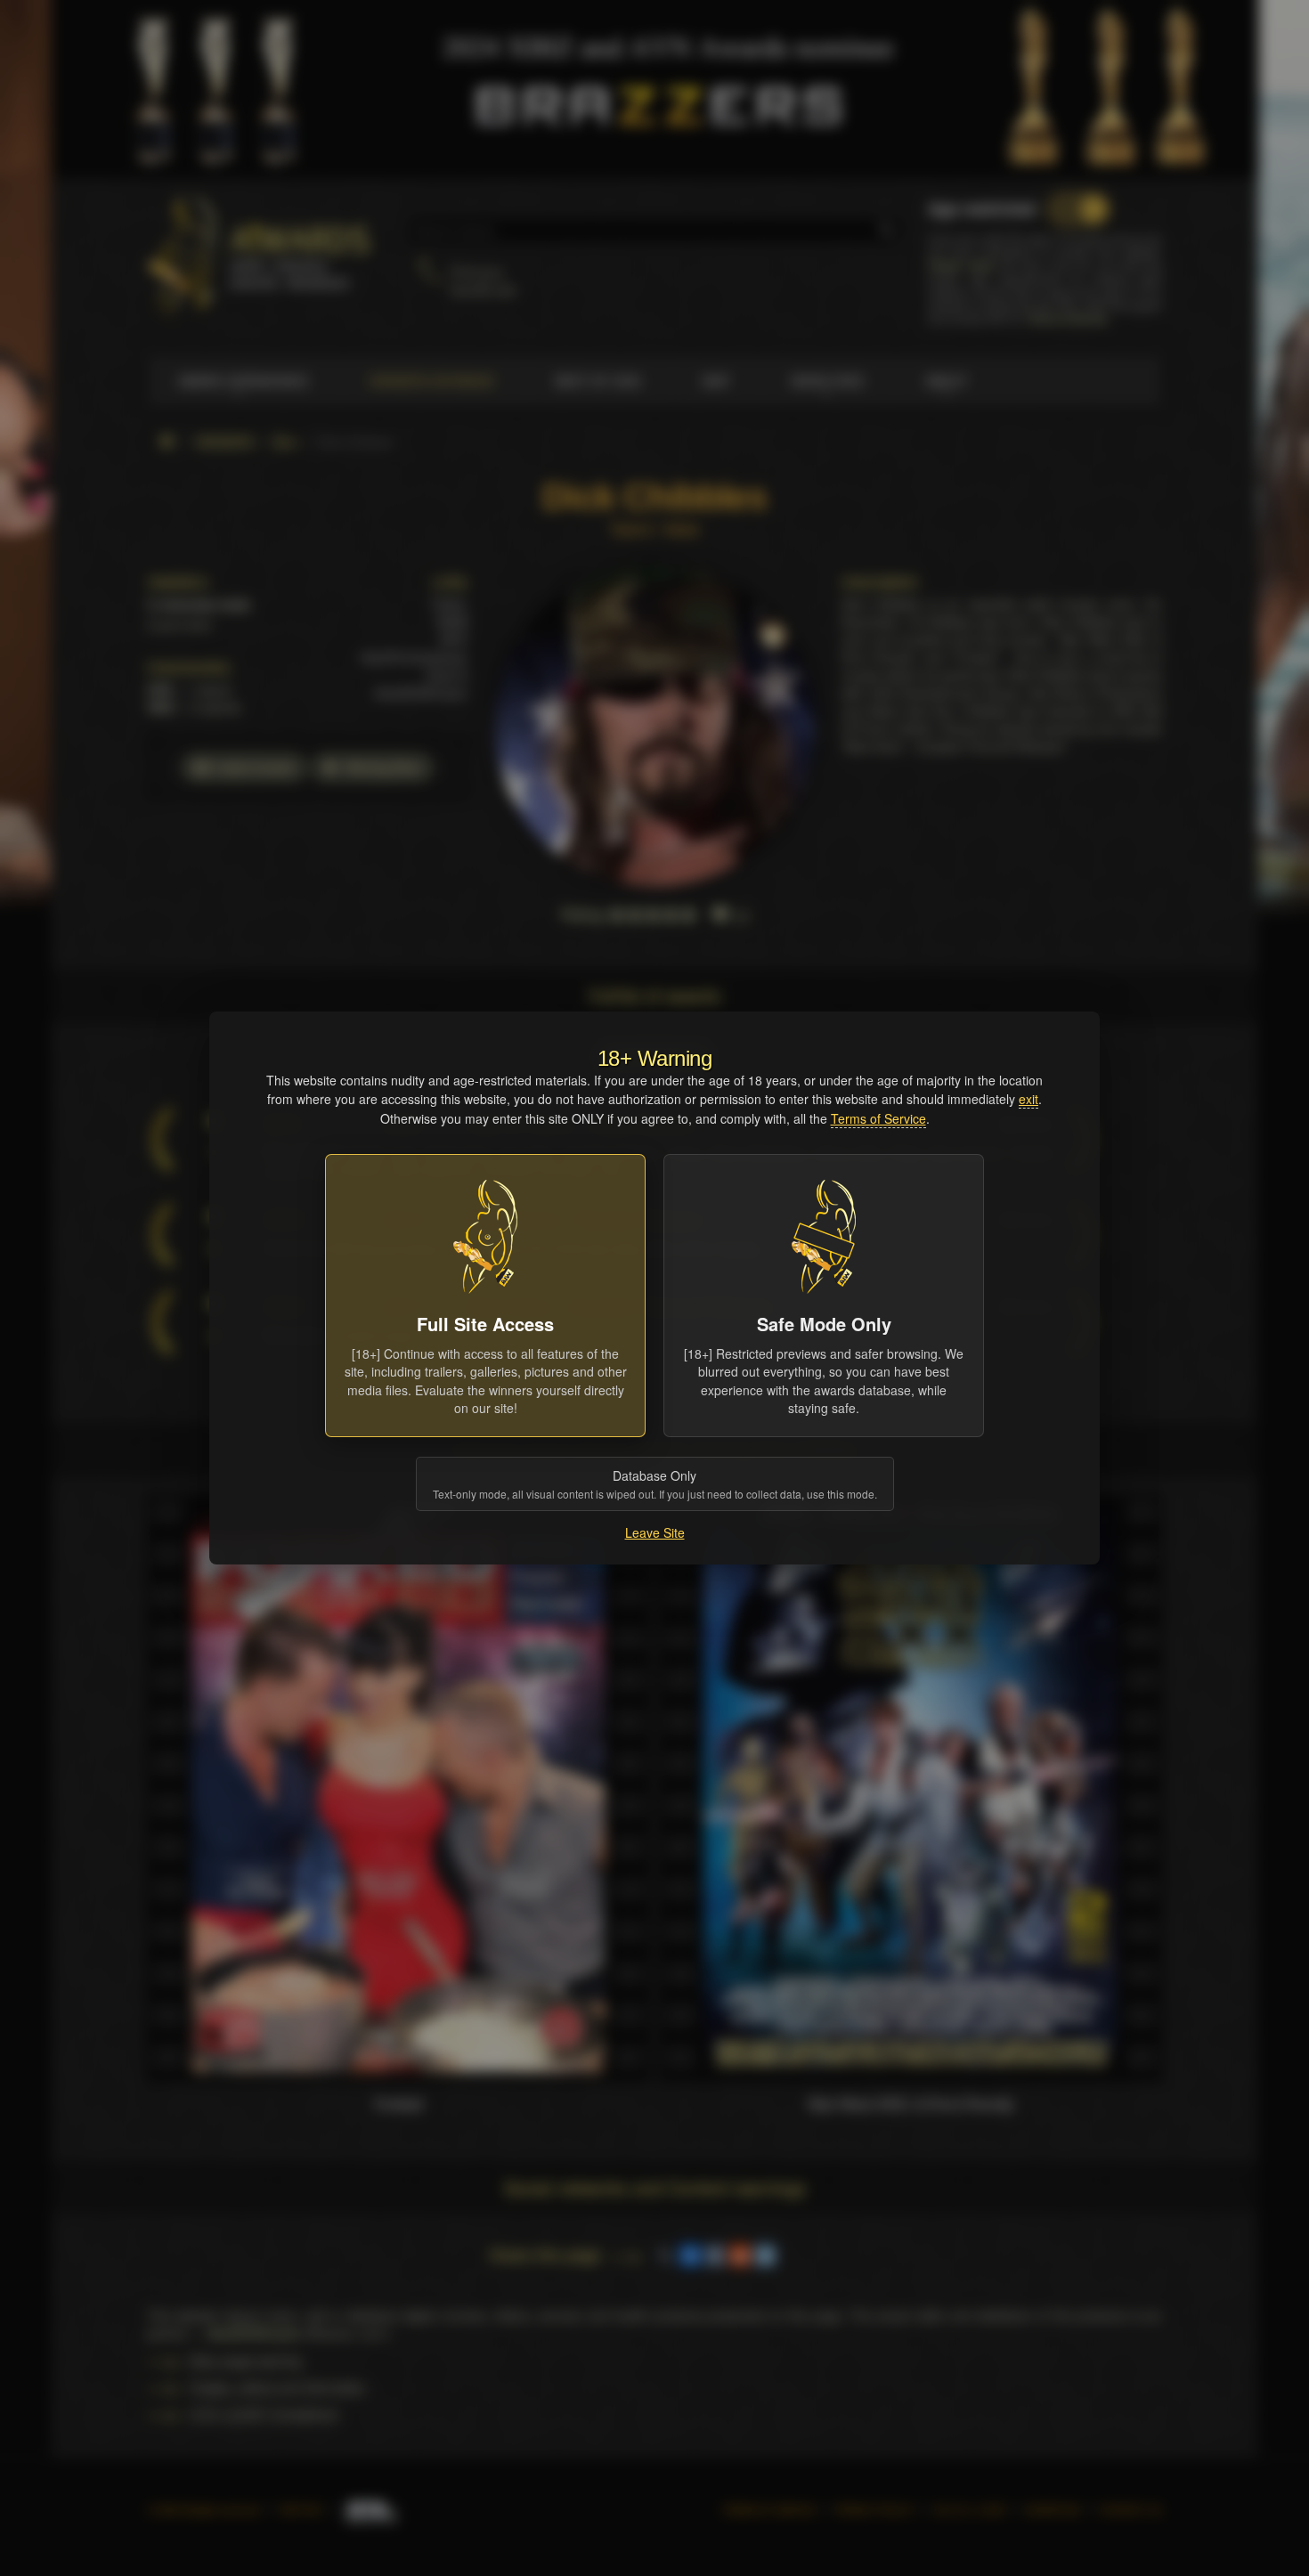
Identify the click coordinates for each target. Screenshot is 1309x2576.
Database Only (655, 1484)
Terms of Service (878, 1118)
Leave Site (655, 1532)
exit (1028, 1099)
